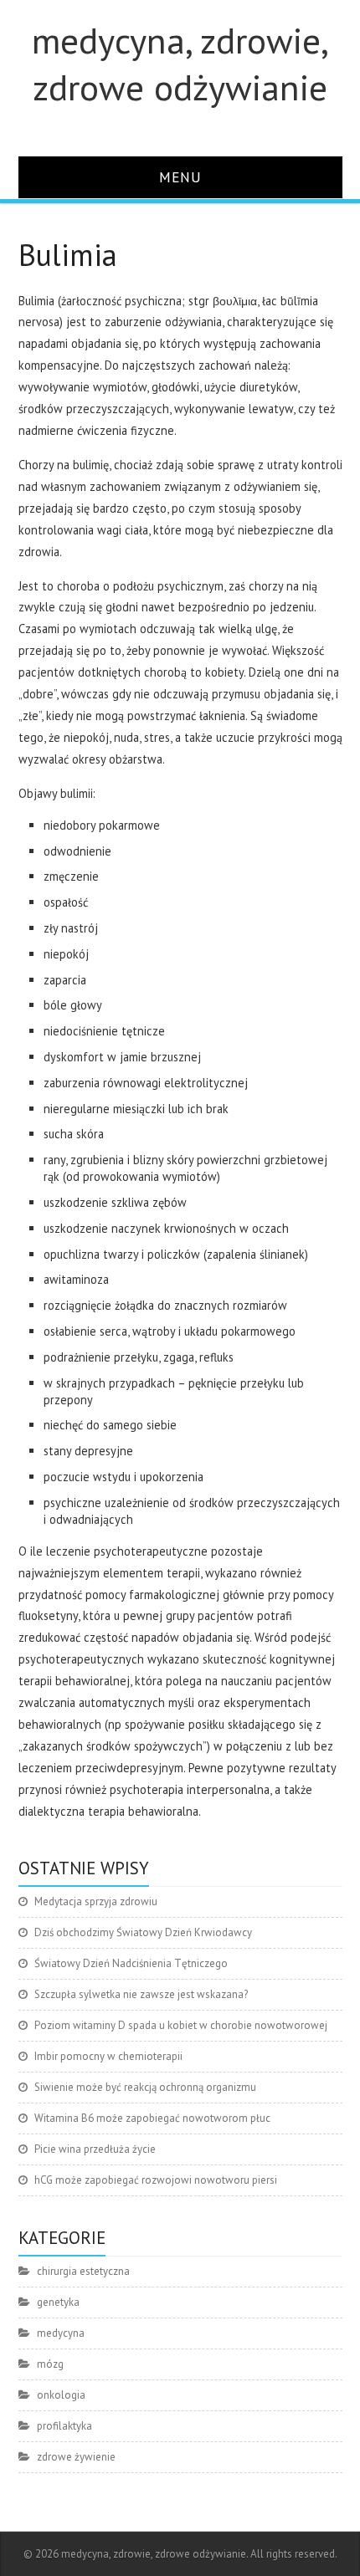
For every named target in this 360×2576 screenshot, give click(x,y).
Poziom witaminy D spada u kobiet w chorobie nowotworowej (181, 2025)
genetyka (58, 2302)
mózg (50, 2364)
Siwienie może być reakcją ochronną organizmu (145, 2087)
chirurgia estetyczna (83, 2271)
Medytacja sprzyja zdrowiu (96, 1901)
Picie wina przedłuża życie (95, 2149)
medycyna (61, 2333)
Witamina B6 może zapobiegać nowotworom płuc (152, 2118)
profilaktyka (64, 2426)
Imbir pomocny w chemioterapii (108, 2056)
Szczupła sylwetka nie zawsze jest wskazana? (141, 1994)
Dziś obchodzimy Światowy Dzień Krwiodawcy (143, 1932)
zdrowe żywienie (76, 2457)
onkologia (61, 2395)
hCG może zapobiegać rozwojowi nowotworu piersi (156, 2180)
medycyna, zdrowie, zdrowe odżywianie (180, 64)
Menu (180, 177)
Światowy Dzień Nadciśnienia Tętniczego (131, 1963)
